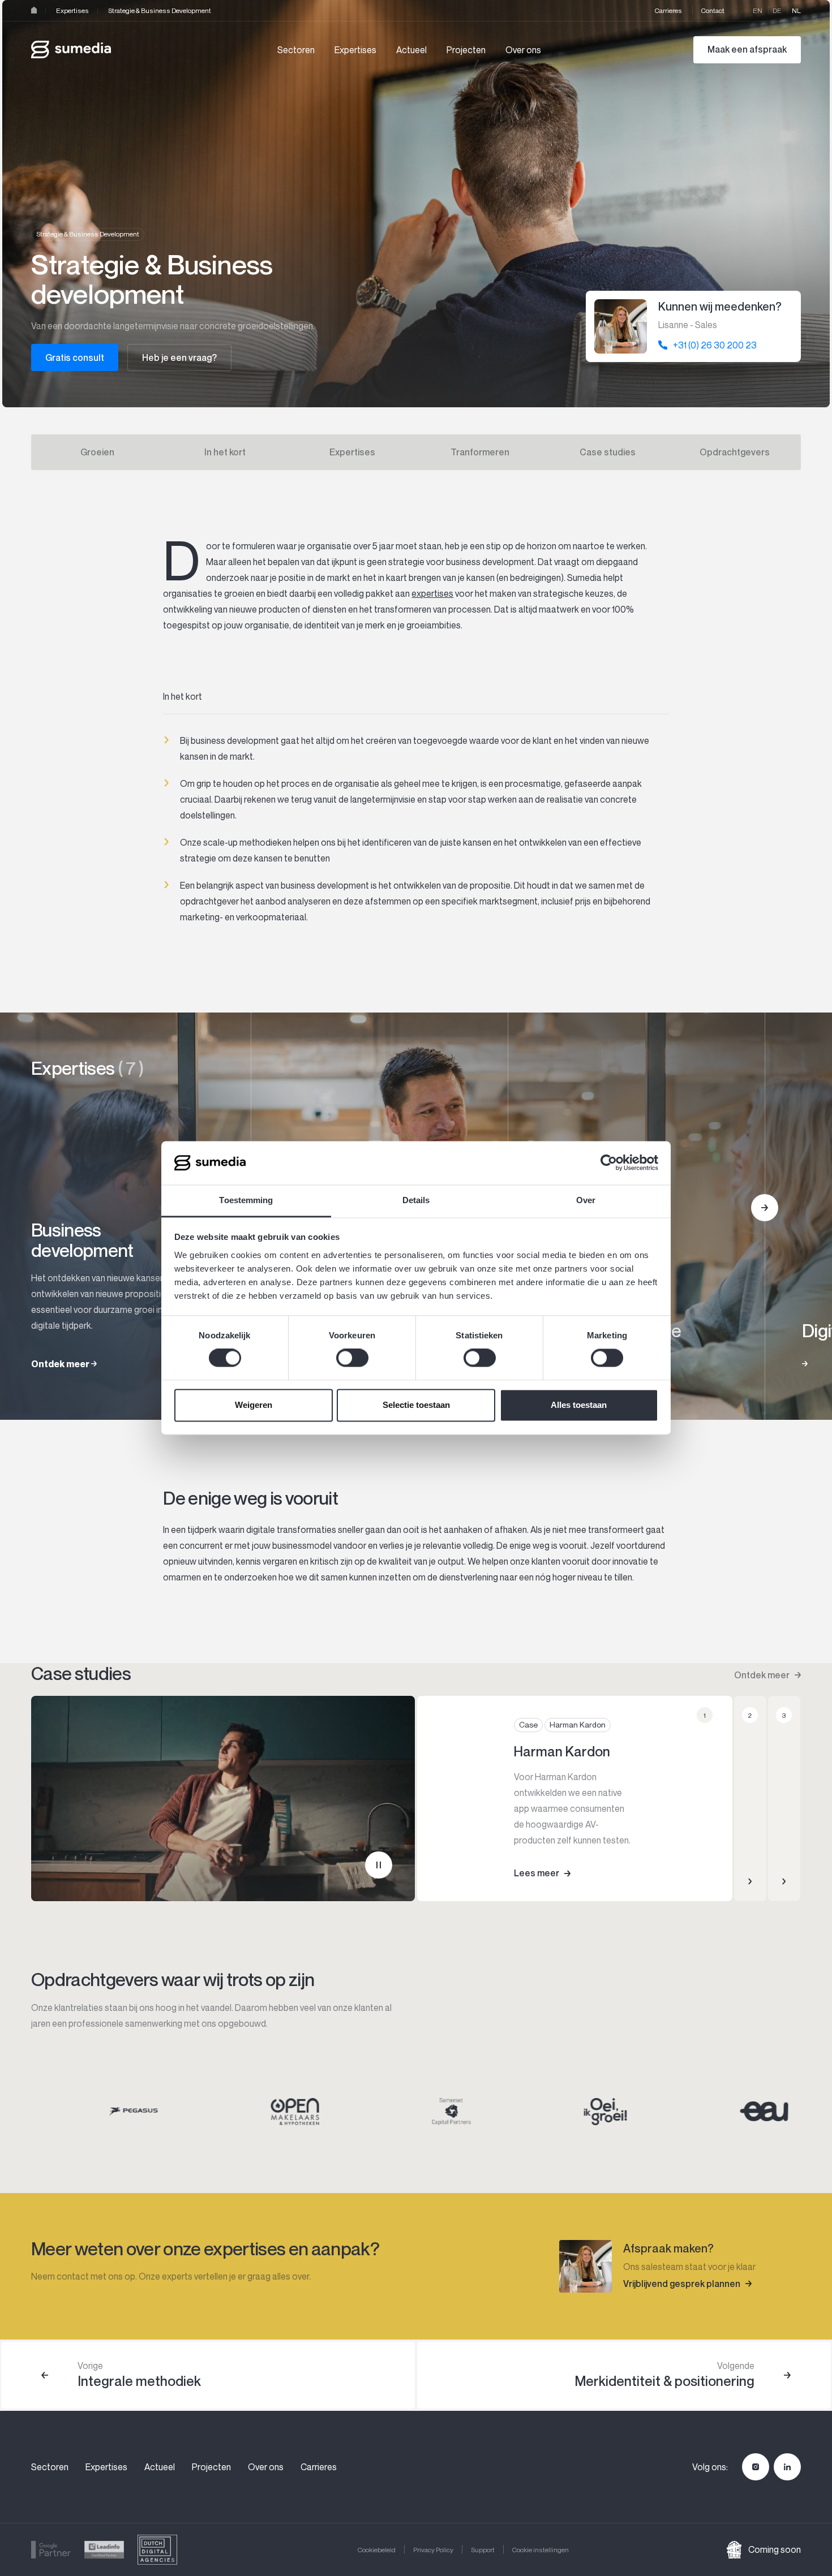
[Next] (765, 1208)
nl (796, 10)
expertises (432, 593)
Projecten (466, 50)
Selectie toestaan (416, 1405)
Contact (713, 10)
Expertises (72, 10)
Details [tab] (416, 1200)
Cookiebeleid (377, 2550)
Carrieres (668, 10)
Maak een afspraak (747, 49)
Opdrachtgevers (735, 452)
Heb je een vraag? (179, 357)
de (777, 10)
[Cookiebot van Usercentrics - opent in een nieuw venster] (609, 1163)
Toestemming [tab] (246, 1200)
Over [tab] (586, 1200)
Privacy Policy (433, 2550)
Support (483, 2550)
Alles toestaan (579, 1405)
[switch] (352, 1358)
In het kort (225, 452)
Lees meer (537, 1873)
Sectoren (296, 50)
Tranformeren (480, 452)
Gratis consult (75, 357)
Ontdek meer (762, 1675)
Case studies (608, 452)
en (758, 10)
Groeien (97, 452)
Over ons (523, 50)
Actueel (411, 50)
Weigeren (254, 1405)
